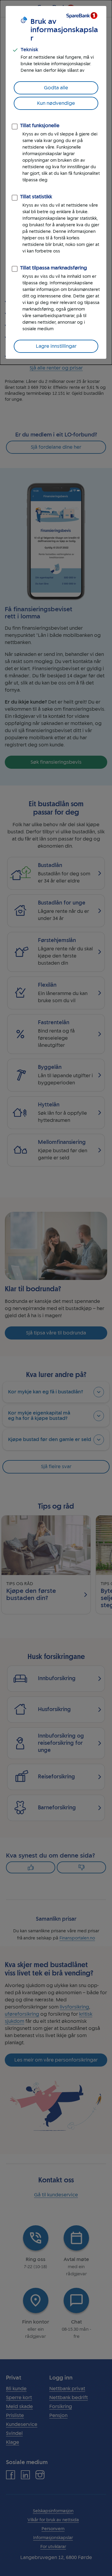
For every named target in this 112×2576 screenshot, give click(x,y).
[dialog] (56, 182)
